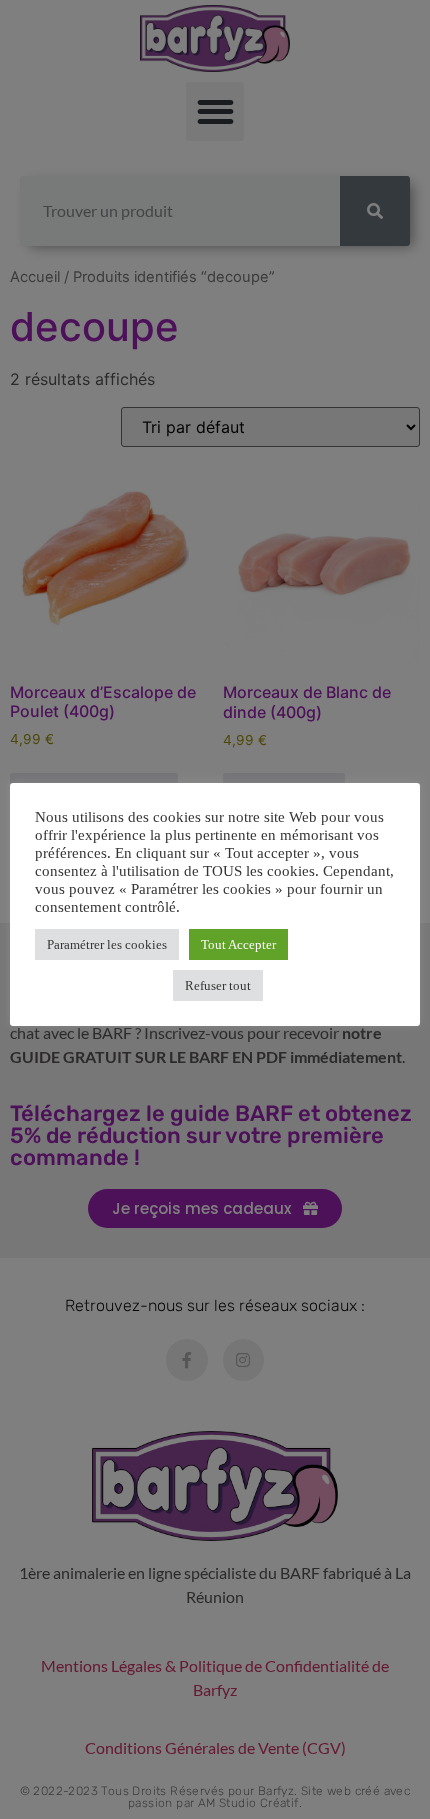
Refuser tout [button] (218, 985)
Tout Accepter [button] (238, 944)
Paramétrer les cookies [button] (107, 944)
